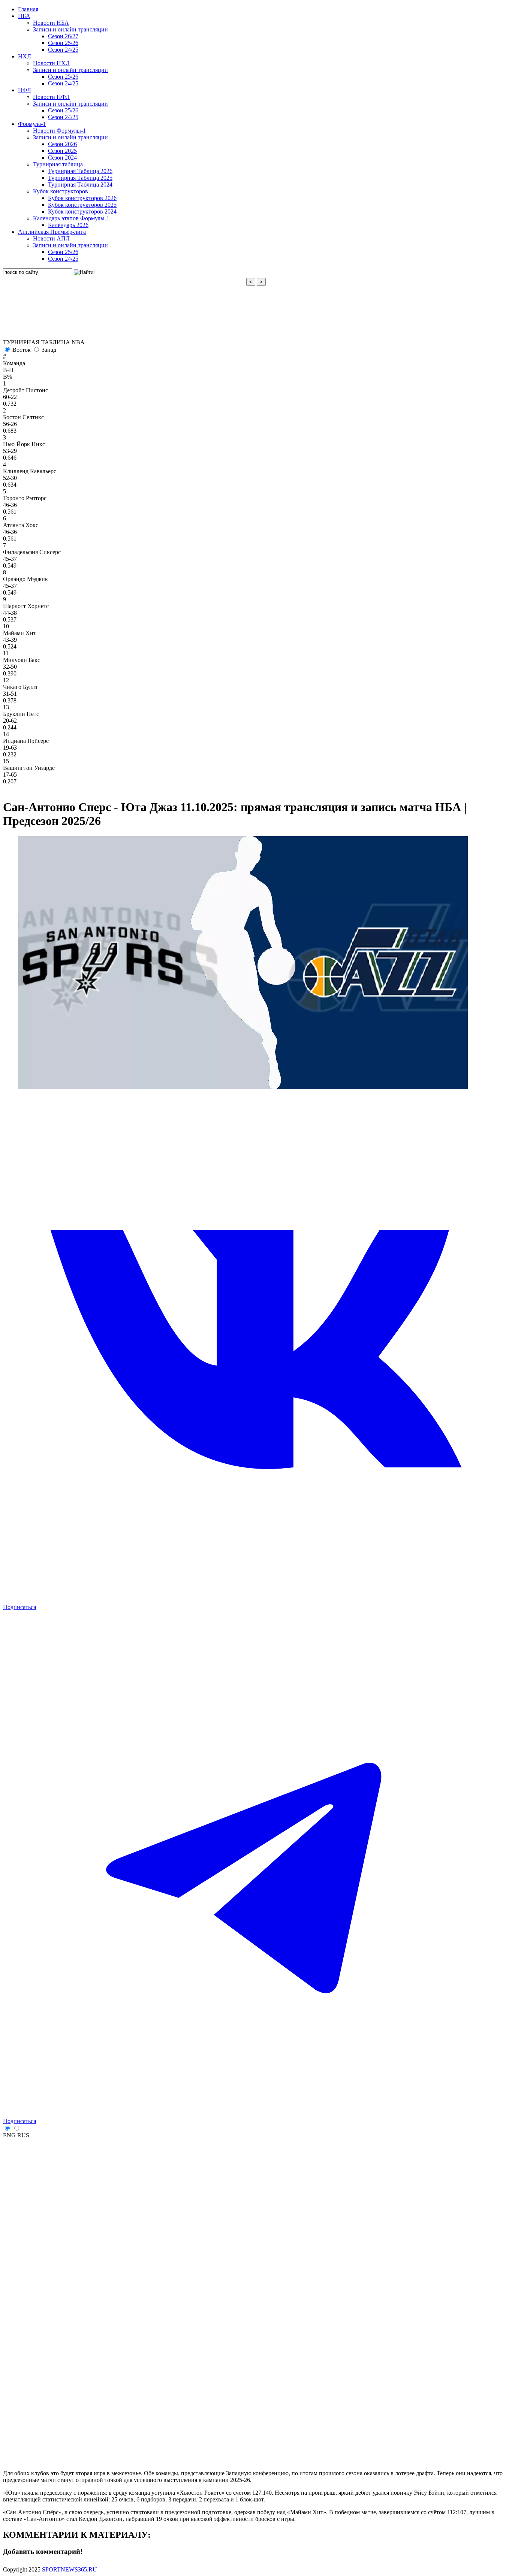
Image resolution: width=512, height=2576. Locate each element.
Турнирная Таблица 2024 (80, 185)
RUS (23, 2135)
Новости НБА (51, 23)
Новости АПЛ (51, 238)
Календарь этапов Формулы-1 (71, 218)
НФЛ (25, 90)
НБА (24, 16)
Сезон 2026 (62, 144)
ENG (9, 2135)
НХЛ (25, 56)
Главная (28, 9)
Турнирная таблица (58, 164)
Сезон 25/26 (63, 43)
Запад (49, 350)
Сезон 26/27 (63, 36)
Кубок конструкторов (61, 191)
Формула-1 (32, 124)
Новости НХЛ (51, 63)
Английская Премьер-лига (52, 232)
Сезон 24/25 (63, 50)
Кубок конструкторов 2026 (82, 198)
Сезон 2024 (62, 158)
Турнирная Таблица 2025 (80, 178)
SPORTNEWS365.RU (70, 2569)
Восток (22, 350)
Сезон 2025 (62, 151)
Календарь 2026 (68, 225)
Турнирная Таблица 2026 (80, 171)
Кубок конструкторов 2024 (82, 211)
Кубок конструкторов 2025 (82, 205)
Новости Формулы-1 (59, 131)
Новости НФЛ (51, 97)
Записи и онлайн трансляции (70, 29)
